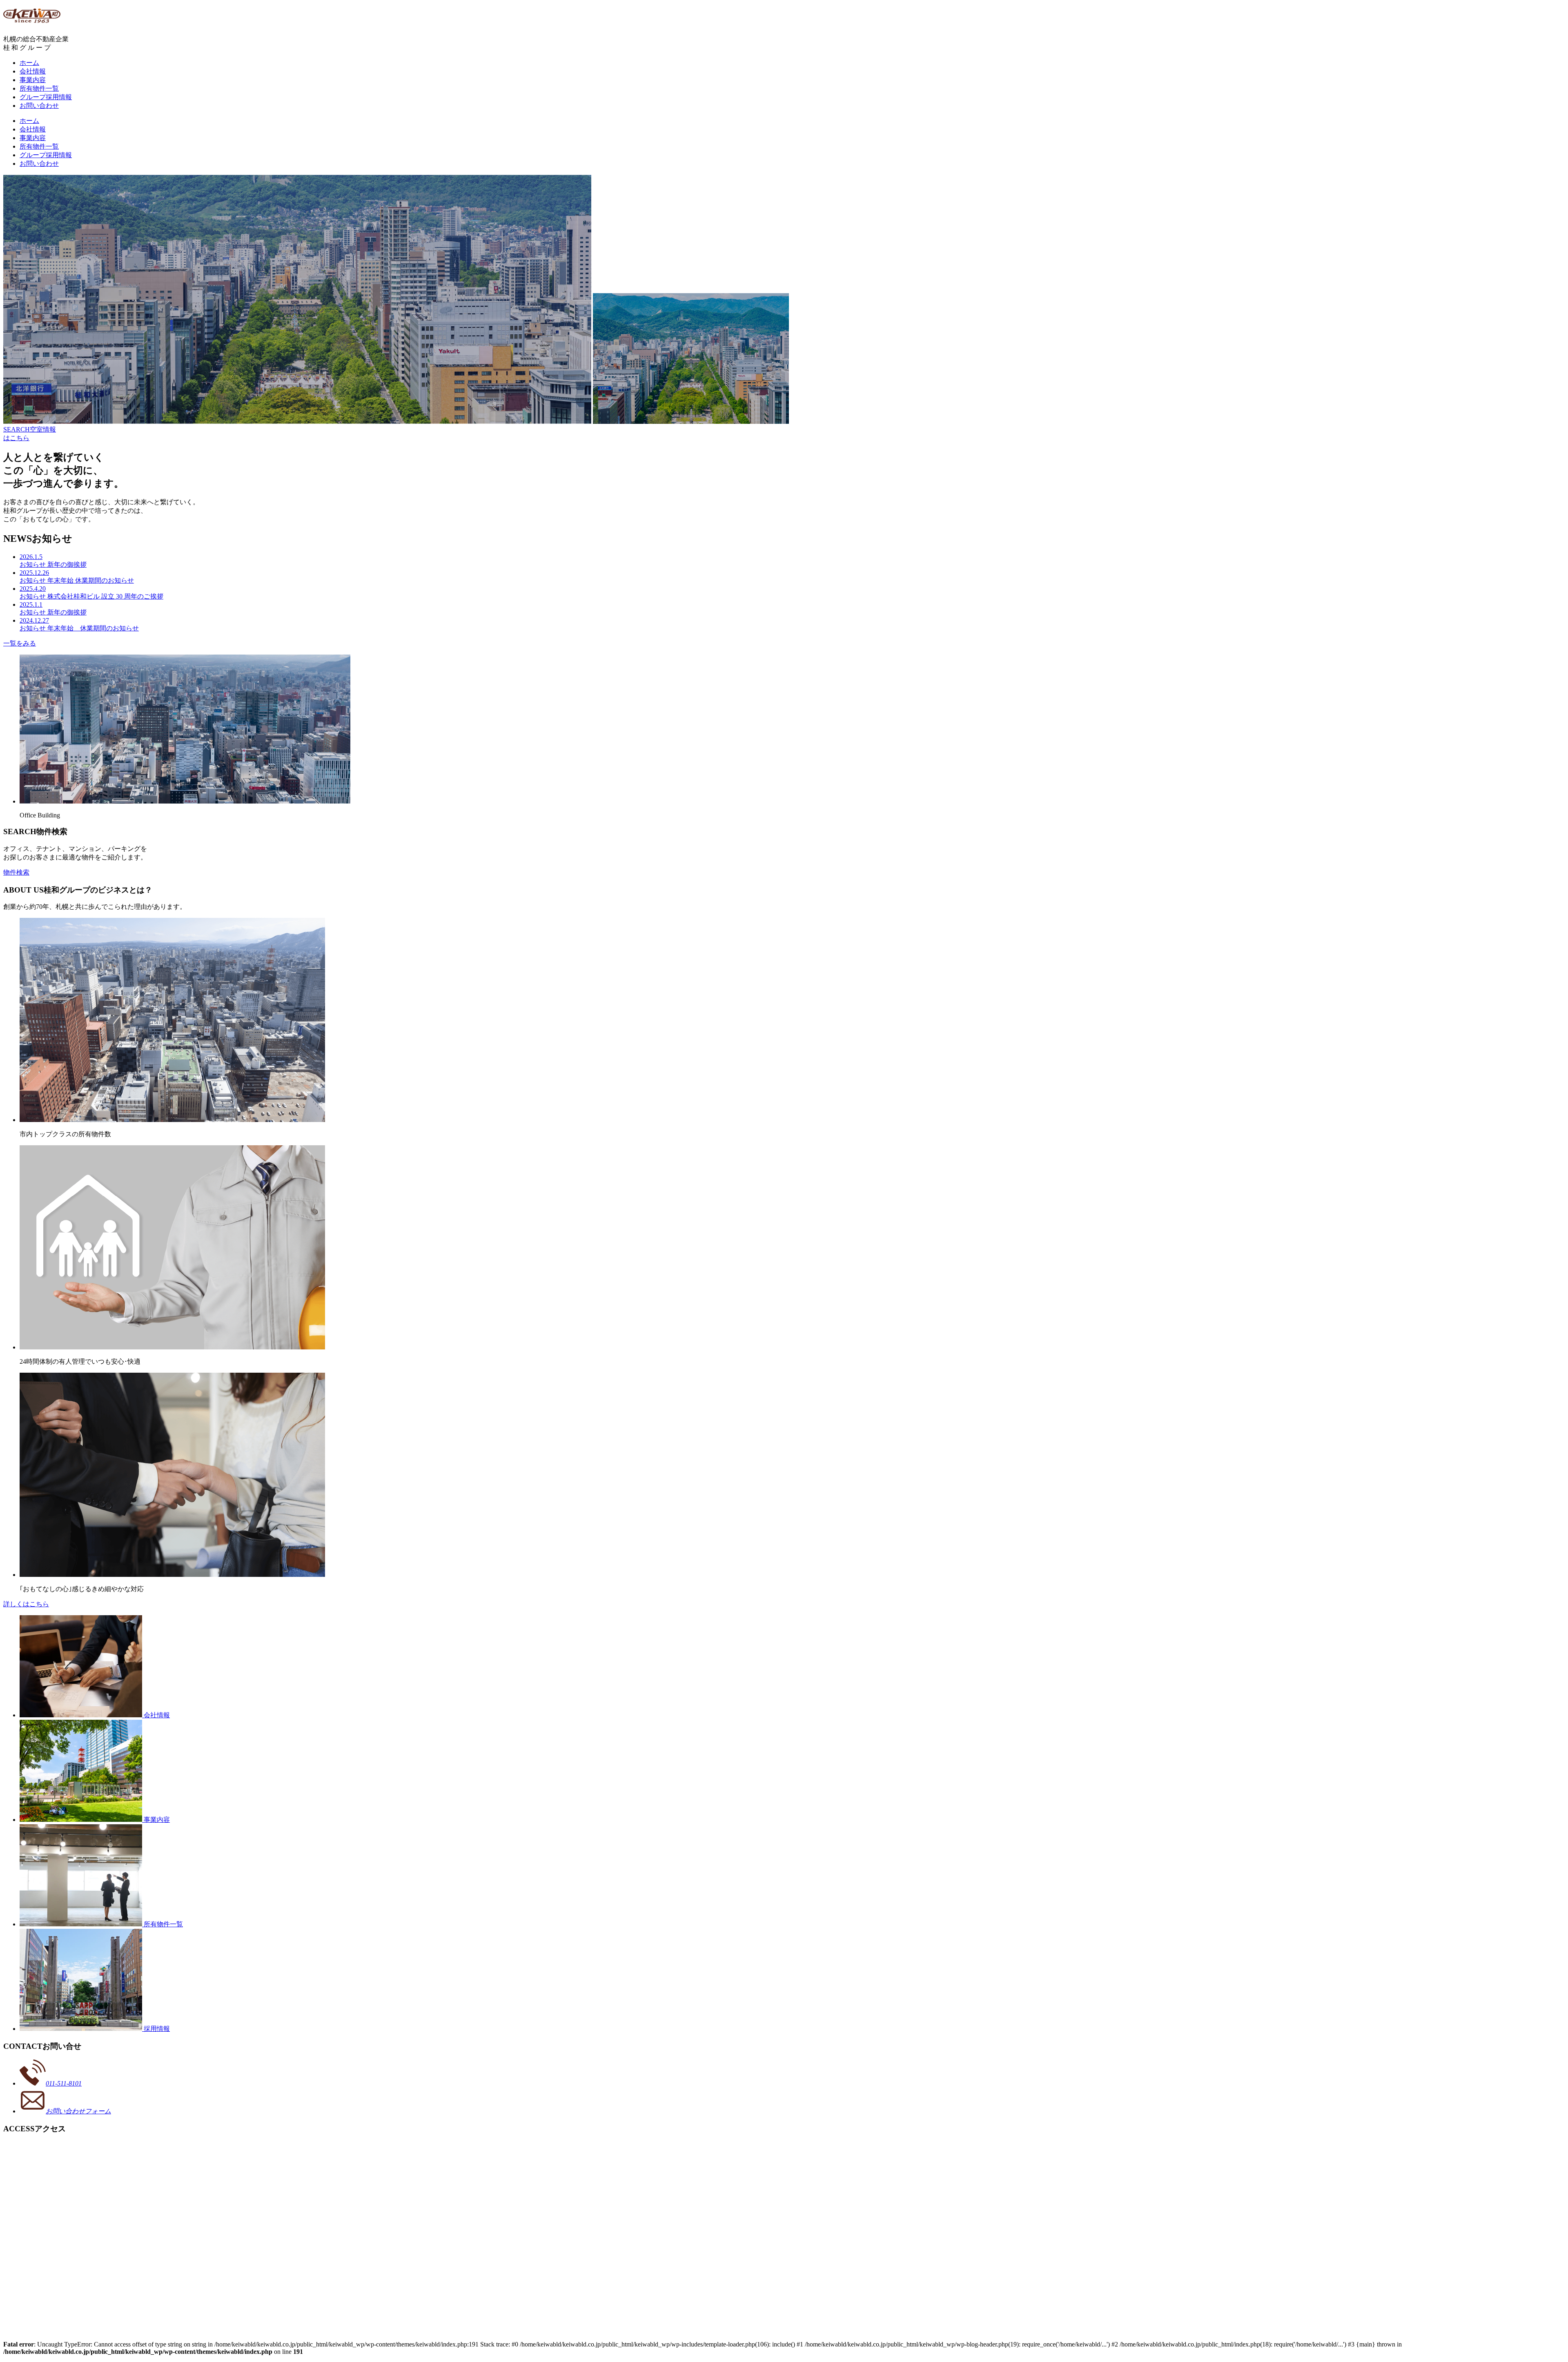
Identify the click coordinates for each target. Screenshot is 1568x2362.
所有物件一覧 (39, 88)
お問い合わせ (39, 106)
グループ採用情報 (46, 97)
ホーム (29, 63)
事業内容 (33, 80)
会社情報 (33, 71)
